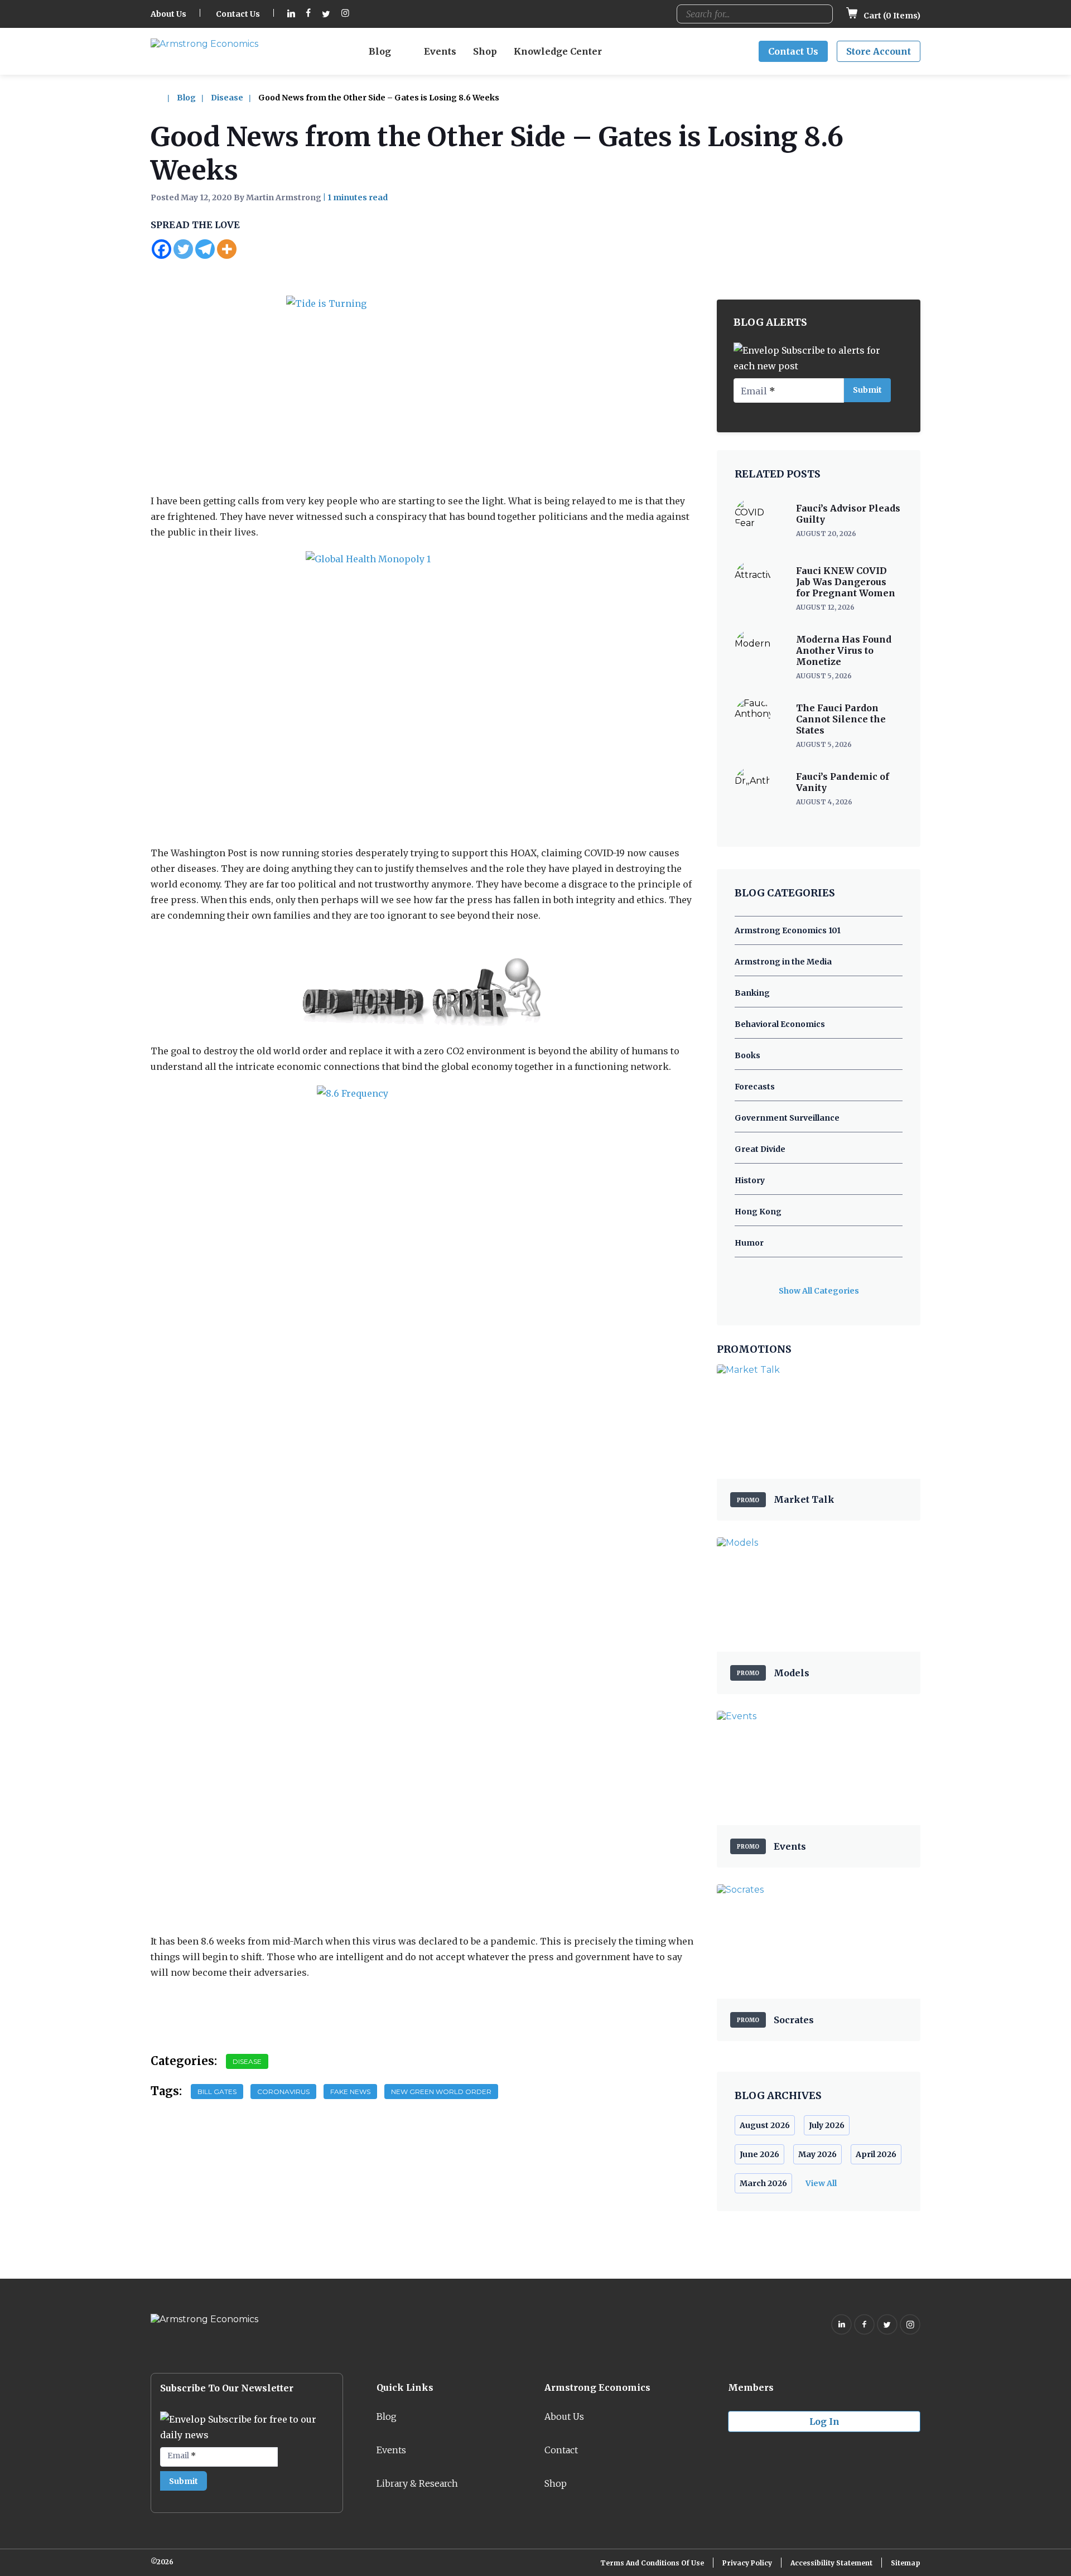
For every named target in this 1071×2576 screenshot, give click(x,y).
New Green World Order (441, 2092)
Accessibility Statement (831, 2563)
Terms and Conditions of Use (652, 2563)
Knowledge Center (558, 51)
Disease (227, 98)
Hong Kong (758, 1212)
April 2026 (876, 2154)
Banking (752, 993)
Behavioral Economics (780, 1024)
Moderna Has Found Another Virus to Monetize (844, 650)
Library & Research (417, 2483)
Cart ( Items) (891, 16)
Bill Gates (217, 2092)
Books (747, 1055)
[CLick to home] (163, 98)
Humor (749, 1243)
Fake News (350, 2092)
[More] (227, 249)
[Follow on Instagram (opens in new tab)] (345, 14)
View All (821, 2183)
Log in (824, 2421)
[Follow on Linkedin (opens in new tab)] (291, 14)
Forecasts (755, 1087)
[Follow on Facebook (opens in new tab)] (308, 14)
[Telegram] (205, 249)
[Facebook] (161, 249)
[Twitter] (183, 249)
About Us (168, 14)
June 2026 (759, 2154)
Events (440, 51)
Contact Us (238, 14)
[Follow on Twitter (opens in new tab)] (326, 14)
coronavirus (283, 2092)
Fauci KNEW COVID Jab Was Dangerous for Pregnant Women (846, 582)
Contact (561, 2450)
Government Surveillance (787, 1118)
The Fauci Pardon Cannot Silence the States (841, 719)
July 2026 (827, 2125)
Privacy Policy (747, 2563)
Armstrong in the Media (783, 962)
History (750, 1180)
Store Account (879, 51)
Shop (485, 51)
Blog (380, 51)
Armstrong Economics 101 (788, 930)
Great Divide (760, 1149)
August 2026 (765, 2125)
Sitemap (906, 2563)
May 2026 (817, 2154)
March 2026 (763, 2183)
